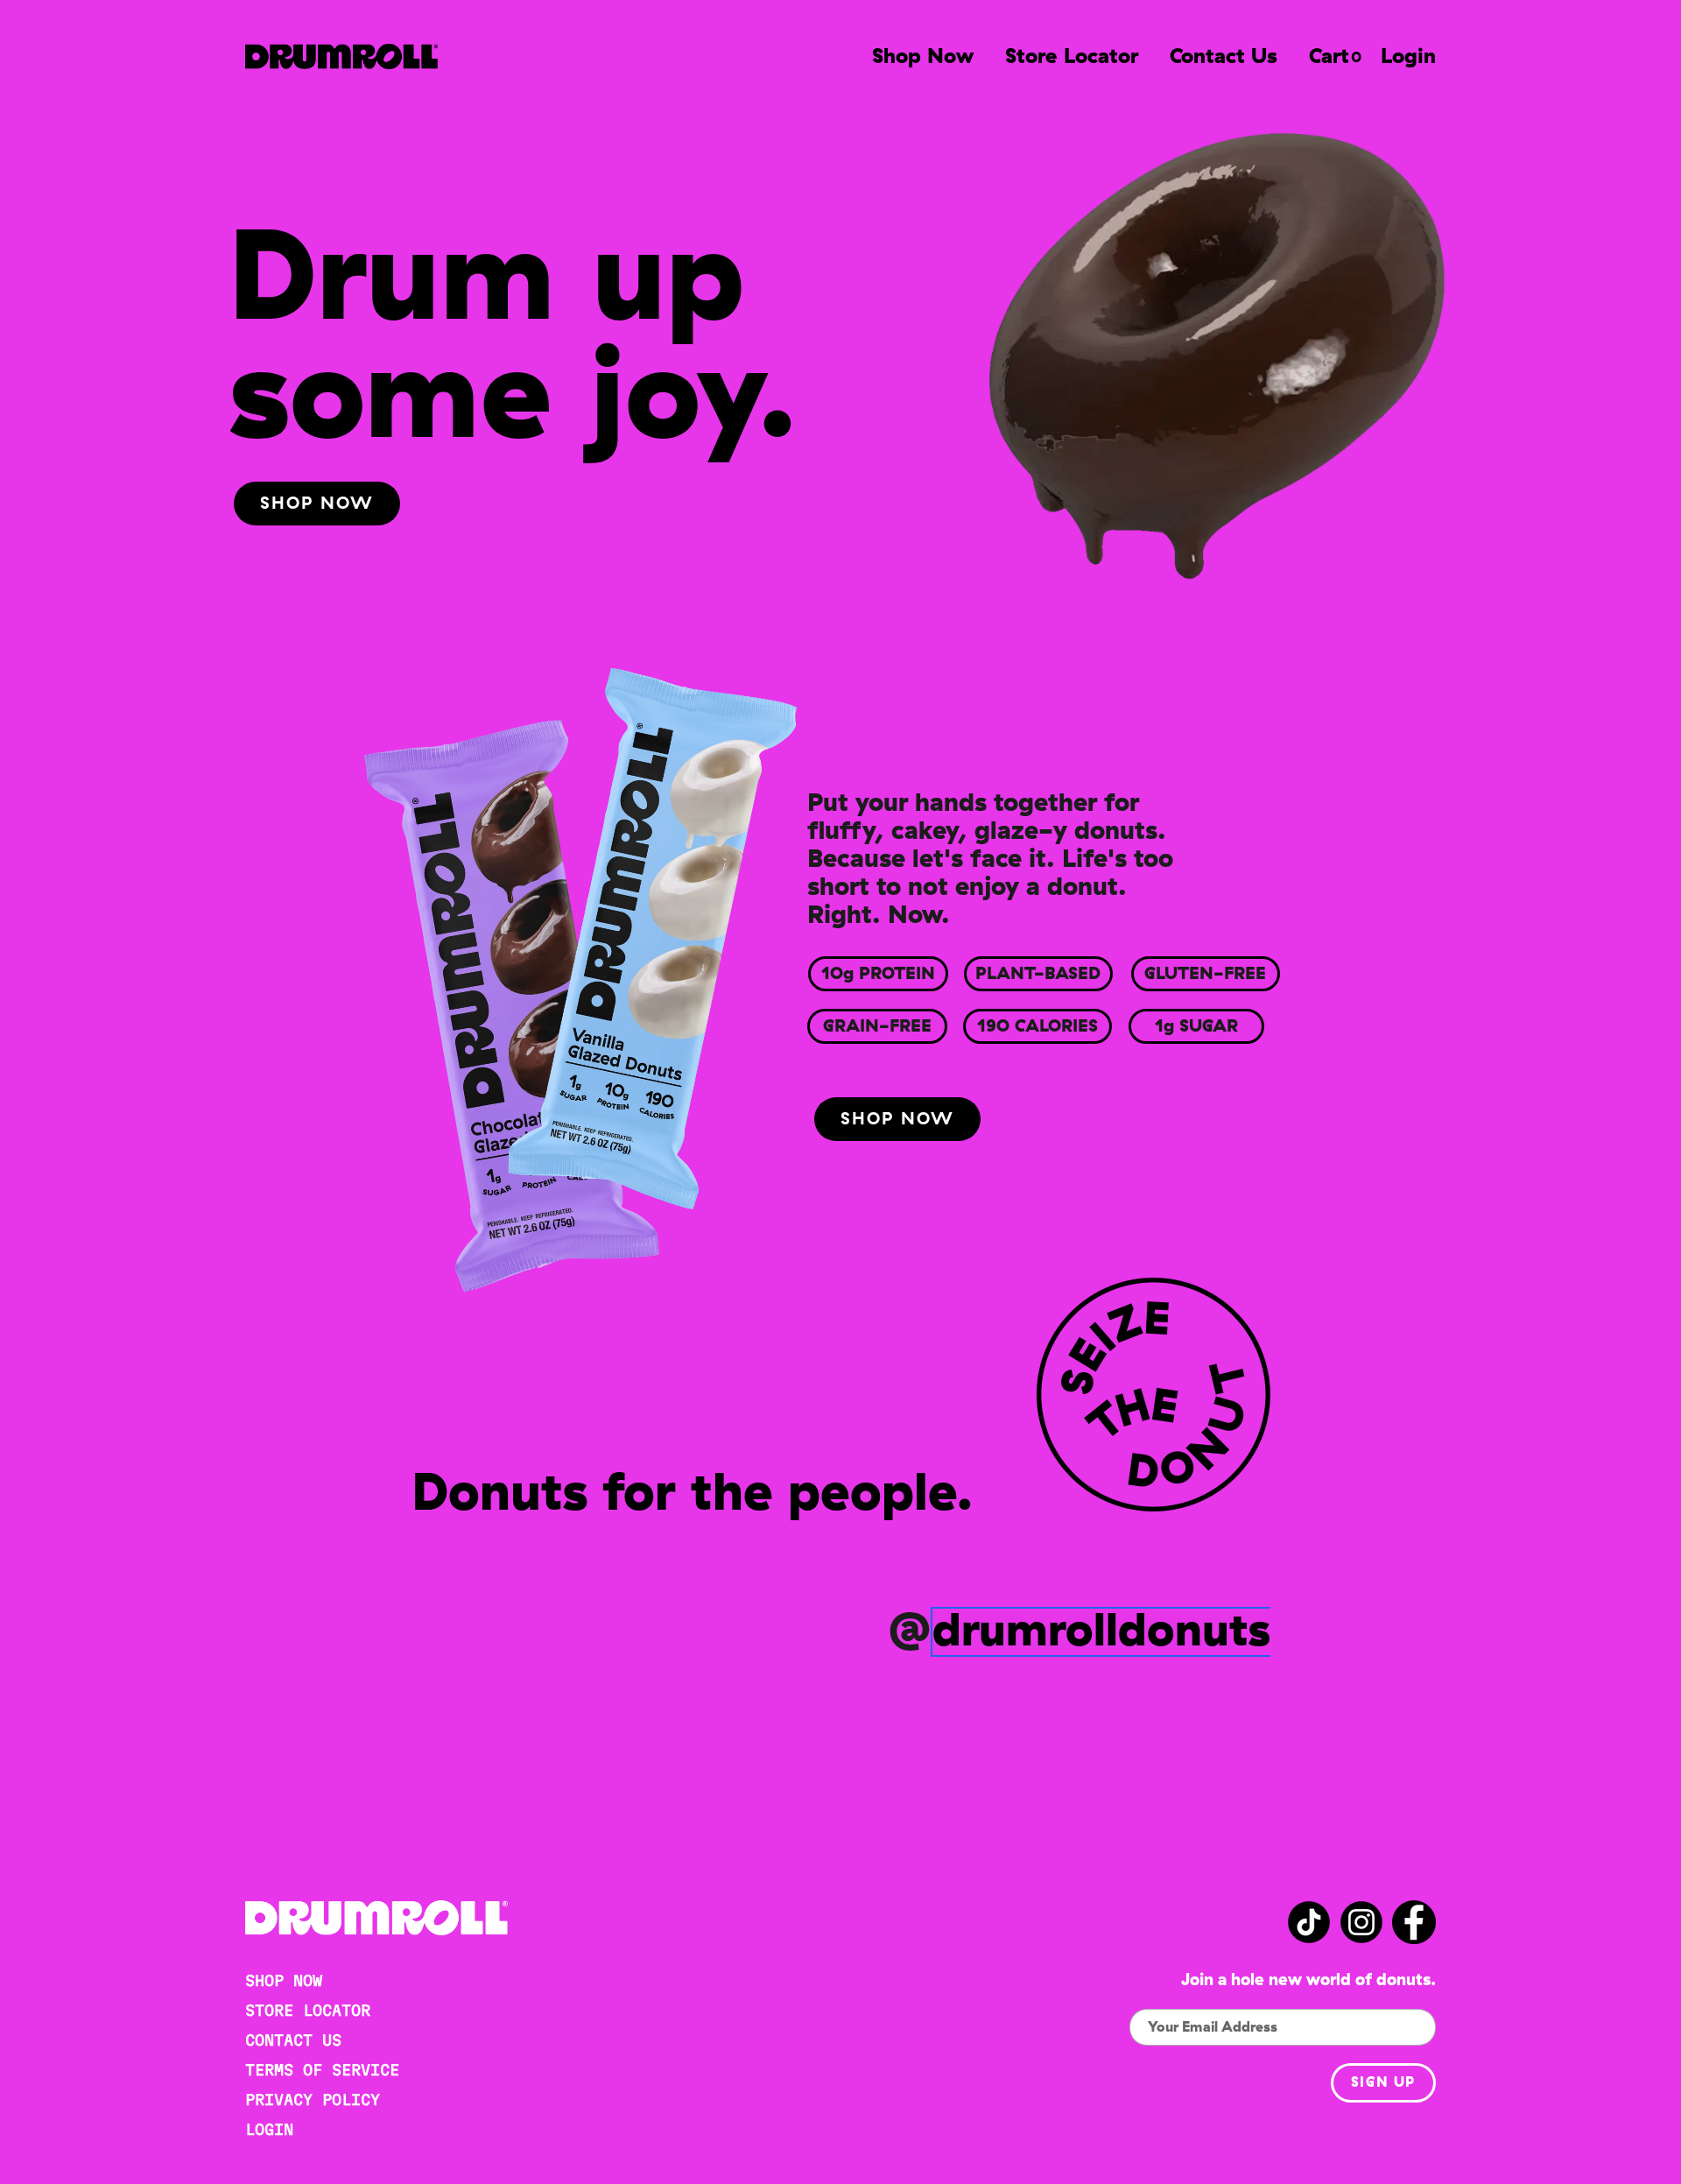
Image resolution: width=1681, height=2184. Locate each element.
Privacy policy (313, 2099)
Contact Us (1224, 57)
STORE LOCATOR (308, 2010)
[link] (317, 504)
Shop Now (923, 57)
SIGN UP (1383, 2082)
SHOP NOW (284, 1980)
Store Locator (1072, 57)
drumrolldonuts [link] (1101, 1632)
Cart (1329, 57)
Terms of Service (322, 2070)
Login (1408, 57)
